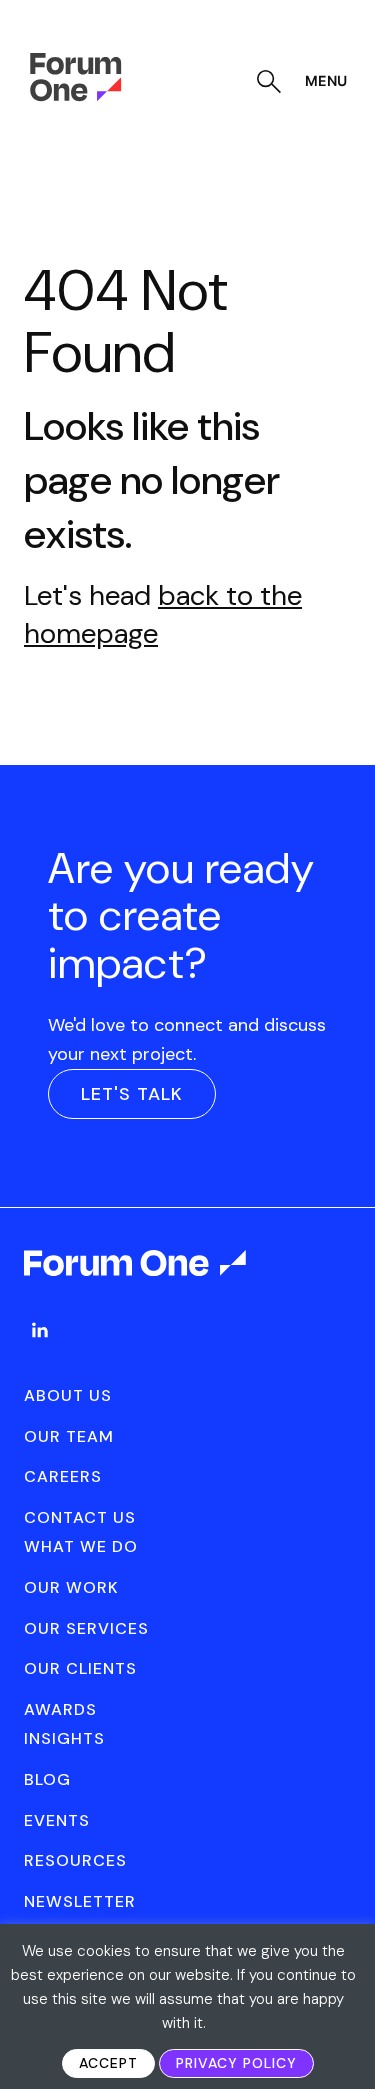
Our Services (86, 1628)
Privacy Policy (236, 2063)
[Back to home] (136, 1281)
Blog (47, 1779)
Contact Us (80, 1517)
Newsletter (80, 1901)
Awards (60, 1709)
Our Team (69, 1436)
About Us (68, 1395)
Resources (75, 1860)
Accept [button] (108, 2063)
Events (57, 1820)
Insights (64, 1738)
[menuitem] (40, 1350)
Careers (63, 1476)
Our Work (71, 1587)
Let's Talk (132, 1094)
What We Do (81, 1546)
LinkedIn (40, 1330)
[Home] (75, 96)
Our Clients (80, 1668)
